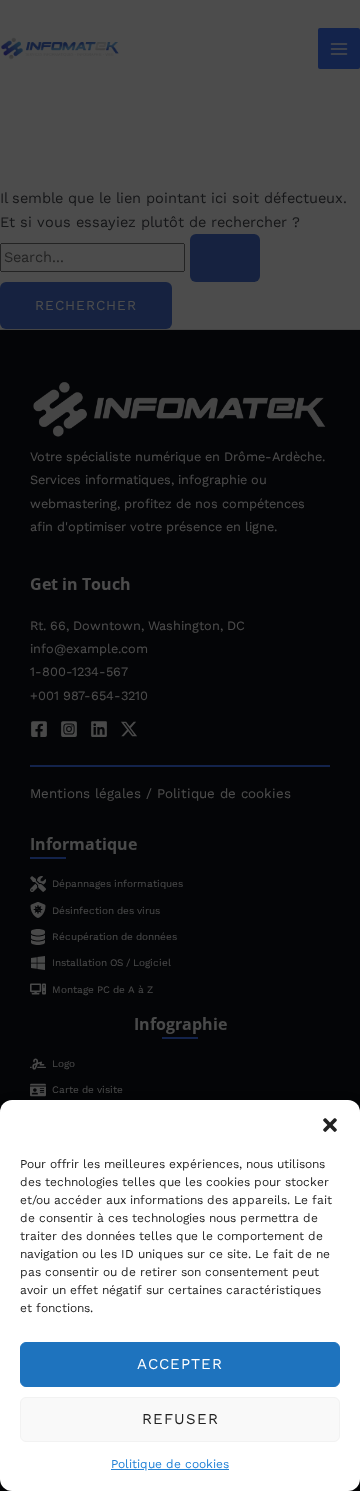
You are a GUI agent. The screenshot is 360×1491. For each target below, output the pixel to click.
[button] (330, 1125)
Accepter (180, 1364)
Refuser (180, 1419)
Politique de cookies (170, 1464)
